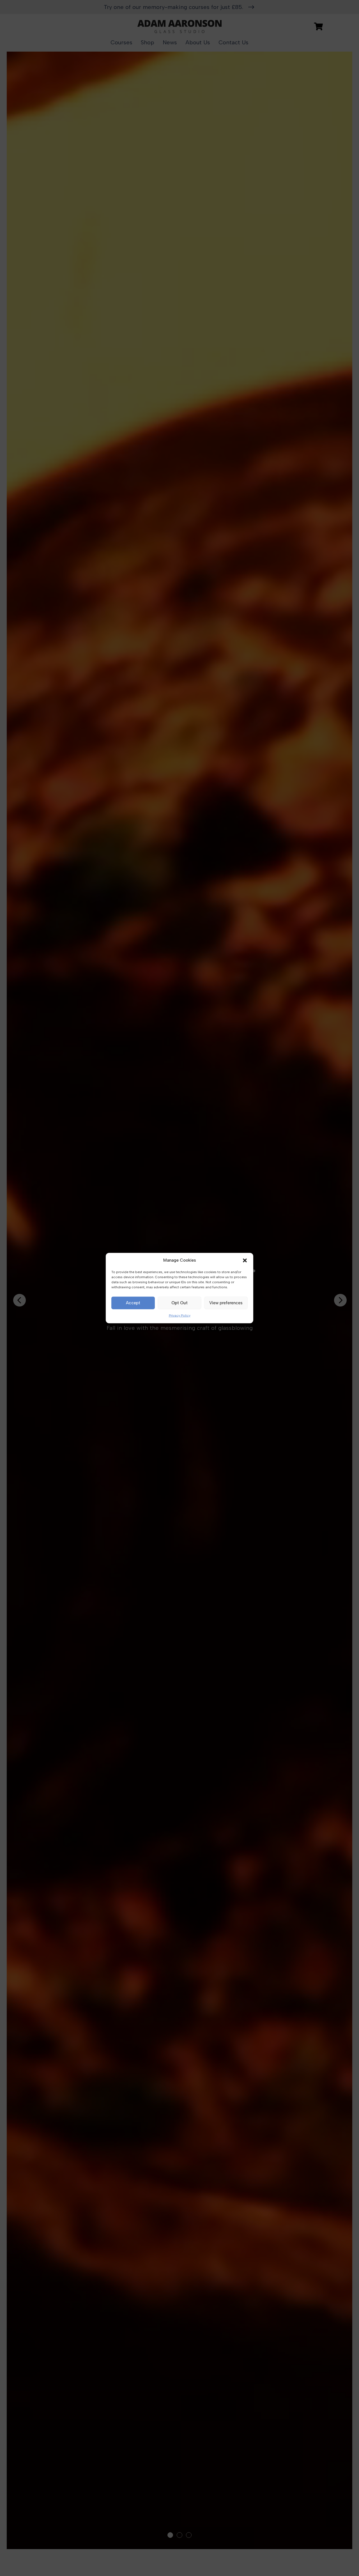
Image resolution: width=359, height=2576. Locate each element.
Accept (133, 1303)
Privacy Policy (180, 1315)
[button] (245, 1261)
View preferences (226, 1303)
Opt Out (179, 1303)
